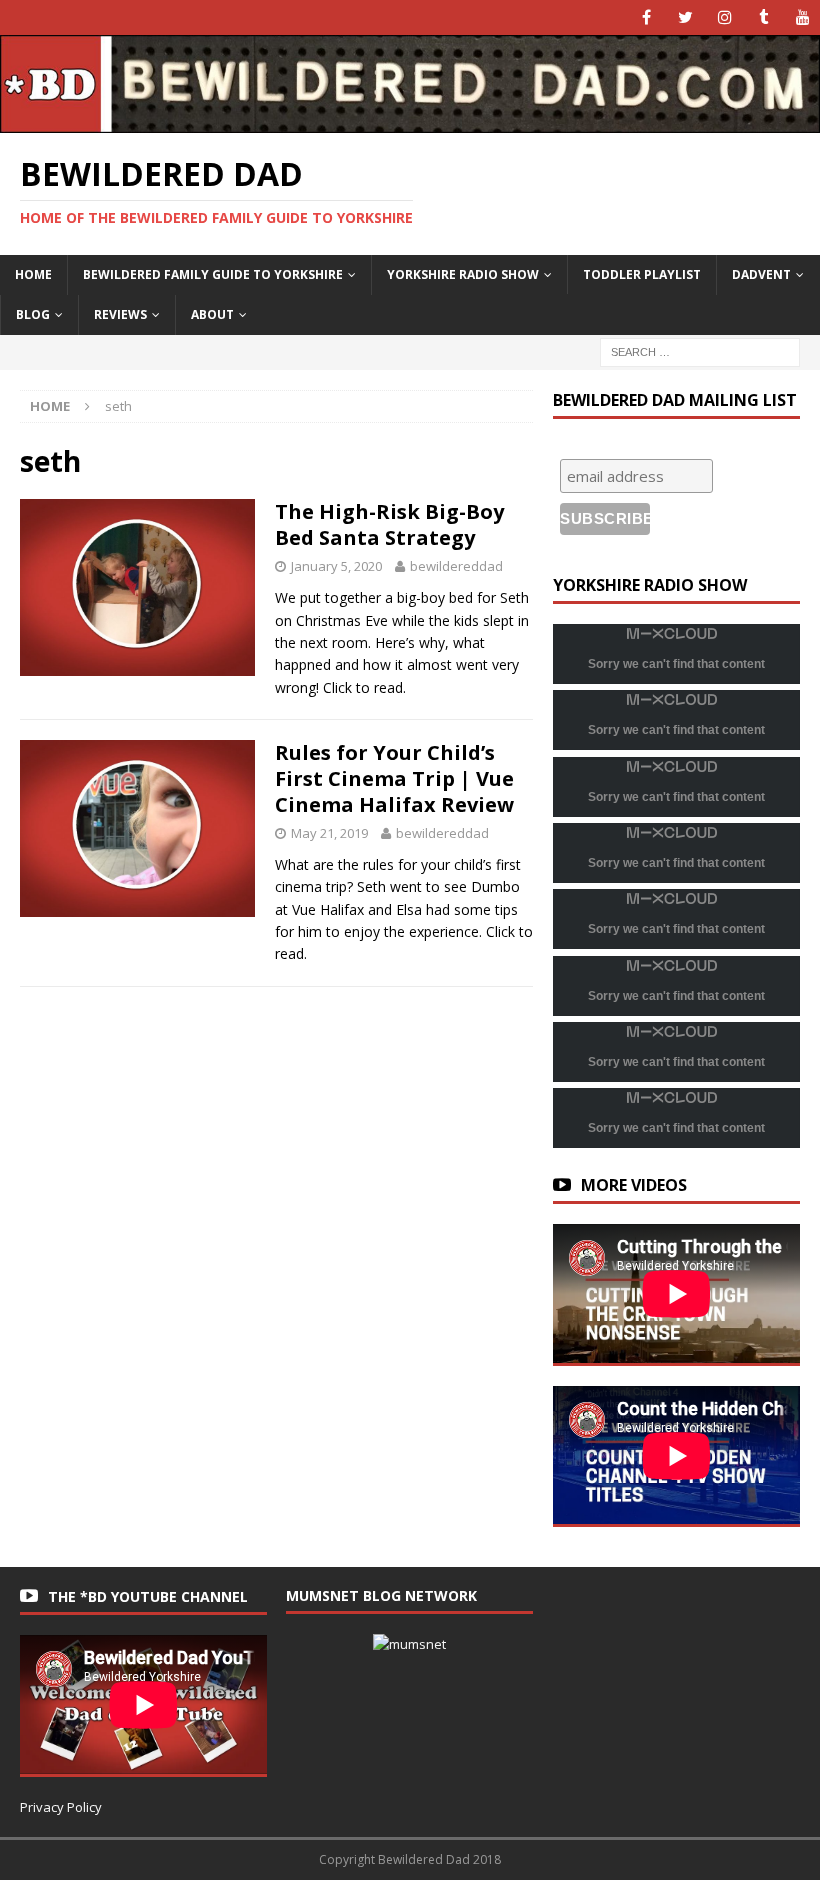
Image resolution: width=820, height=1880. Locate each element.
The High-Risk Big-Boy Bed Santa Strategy (389, 524)
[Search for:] (700, 350)
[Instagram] (724, 17)
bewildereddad (456, 566)
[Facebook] (646, 17)
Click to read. (364, 687)
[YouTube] (802, 17)
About (212, 314)
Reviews (120, 314)
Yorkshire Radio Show (463, 274)
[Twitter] (685, 17)
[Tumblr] (763, 17)
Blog (33, 314)
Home (33, 274)
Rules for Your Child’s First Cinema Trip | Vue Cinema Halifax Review (394, 778)
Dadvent (761, 274)
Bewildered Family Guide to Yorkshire (213, 274)
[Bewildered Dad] (410, 121)
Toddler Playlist (642, 274)
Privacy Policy (61, 1807)
